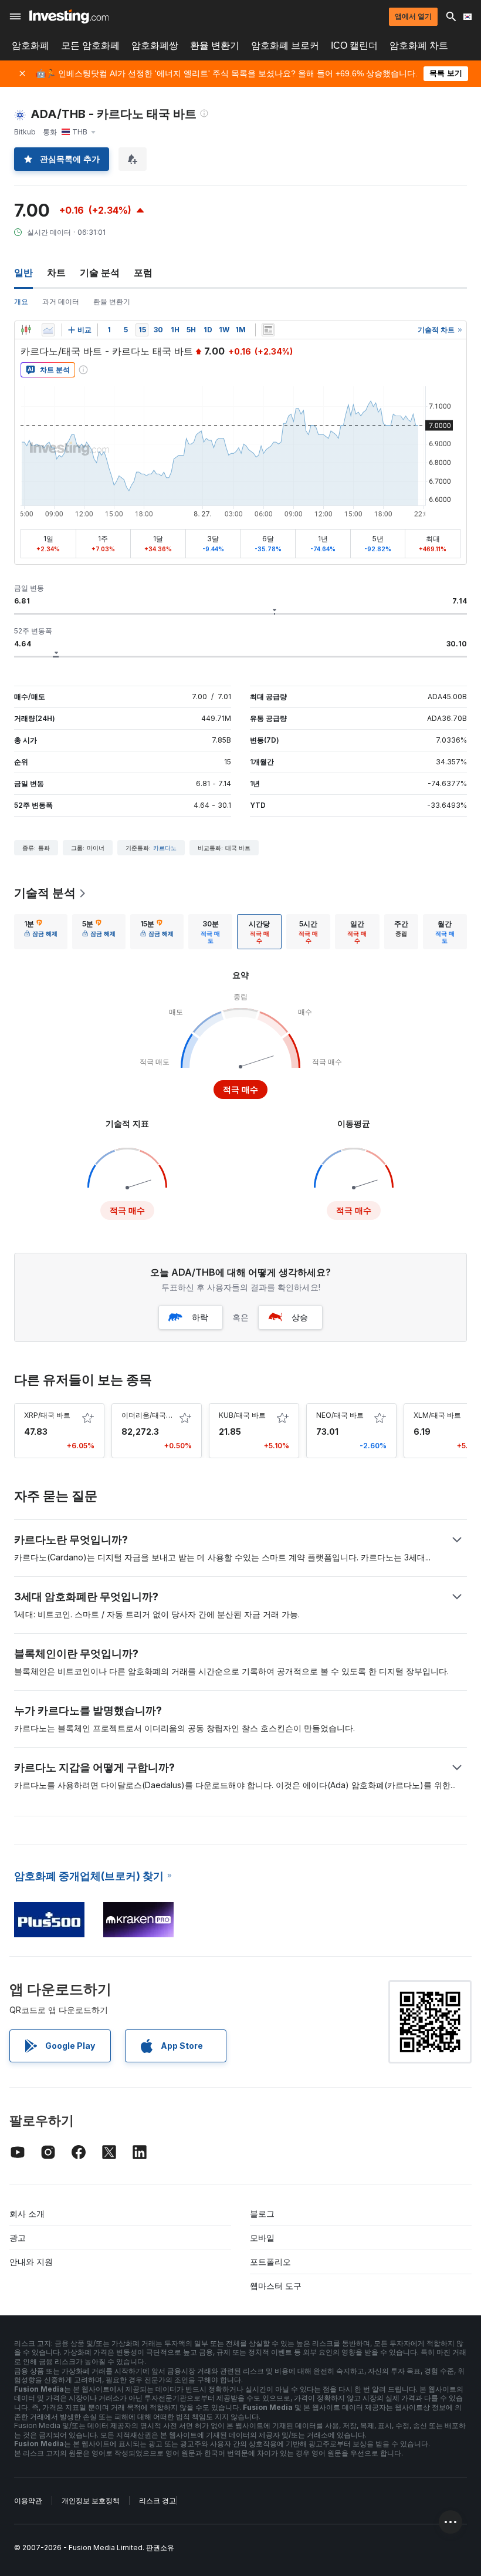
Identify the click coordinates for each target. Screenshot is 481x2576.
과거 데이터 (61, 301)
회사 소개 (27, 2213)
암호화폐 (31, 45)
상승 (300, 1317)
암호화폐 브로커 (285, 45)
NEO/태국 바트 (340, 1415)
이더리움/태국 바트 (152, 1415)
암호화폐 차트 (419, 45)
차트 (56, 272)
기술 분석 (100, 272)
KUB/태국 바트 (242, 1415)
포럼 (143, 272)
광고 (18, 2238)
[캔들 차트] (26, 330)
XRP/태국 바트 (47, 1415)
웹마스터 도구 (276, 2286)
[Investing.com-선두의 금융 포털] (69, 16)
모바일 (262, 2238)
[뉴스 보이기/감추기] (268, 330)
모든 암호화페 (90, 45)
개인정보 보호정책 (91, 2501)
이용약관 (28, 2501)
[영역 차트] (48, 330)
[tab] (41, 932)
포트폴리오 (270, 2262)
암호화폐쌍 (155, 45)
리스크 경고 (157, 2501)
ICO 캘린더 (354, 45)
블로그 (262, 2213)
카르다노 (165, 848)
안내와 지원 (31, 2262)
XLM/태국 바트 (437, 1415)
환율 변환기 (215, 45)
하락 (200, 1317)
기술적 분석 (45, 893)
